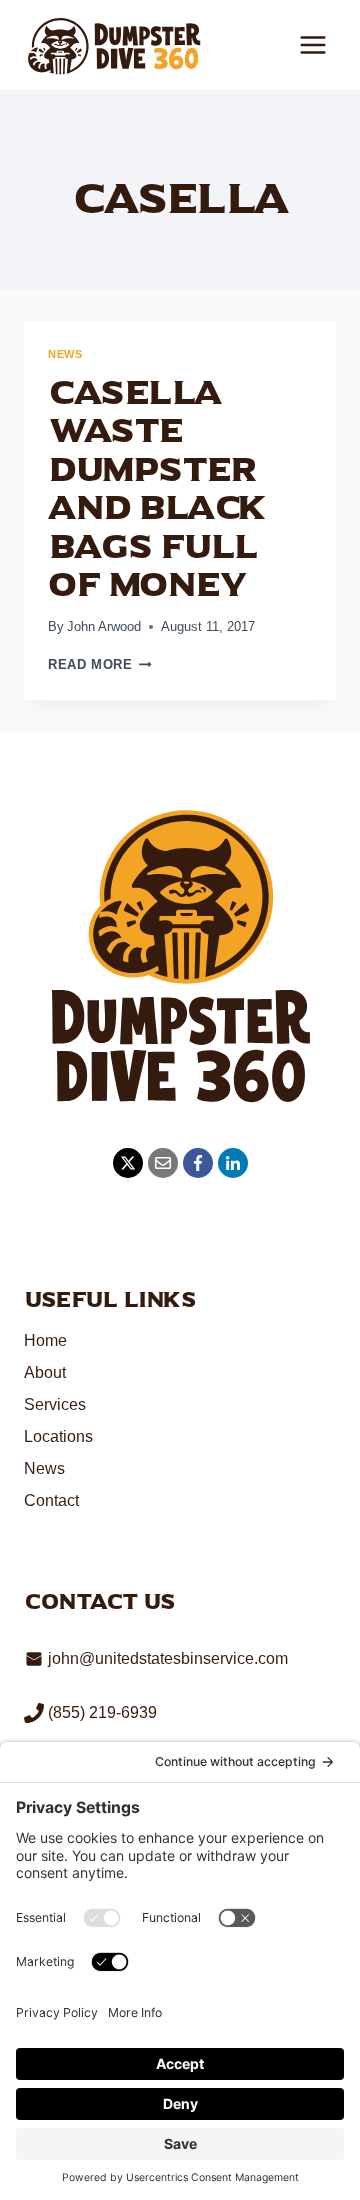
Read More (100, 664)
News (65, 354)
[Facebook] (198, 1163)
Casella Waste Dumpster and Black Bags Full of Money (157, 489)
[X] (128, 1163)
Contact (51, 1500)
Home (45, 1340)
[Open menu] (312, 44)
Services (55, 1404)
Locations (58, 1436)
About (45, 1372)
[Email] (163, 1163)
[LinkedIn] (233, 1163)
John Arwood (104, 626)
